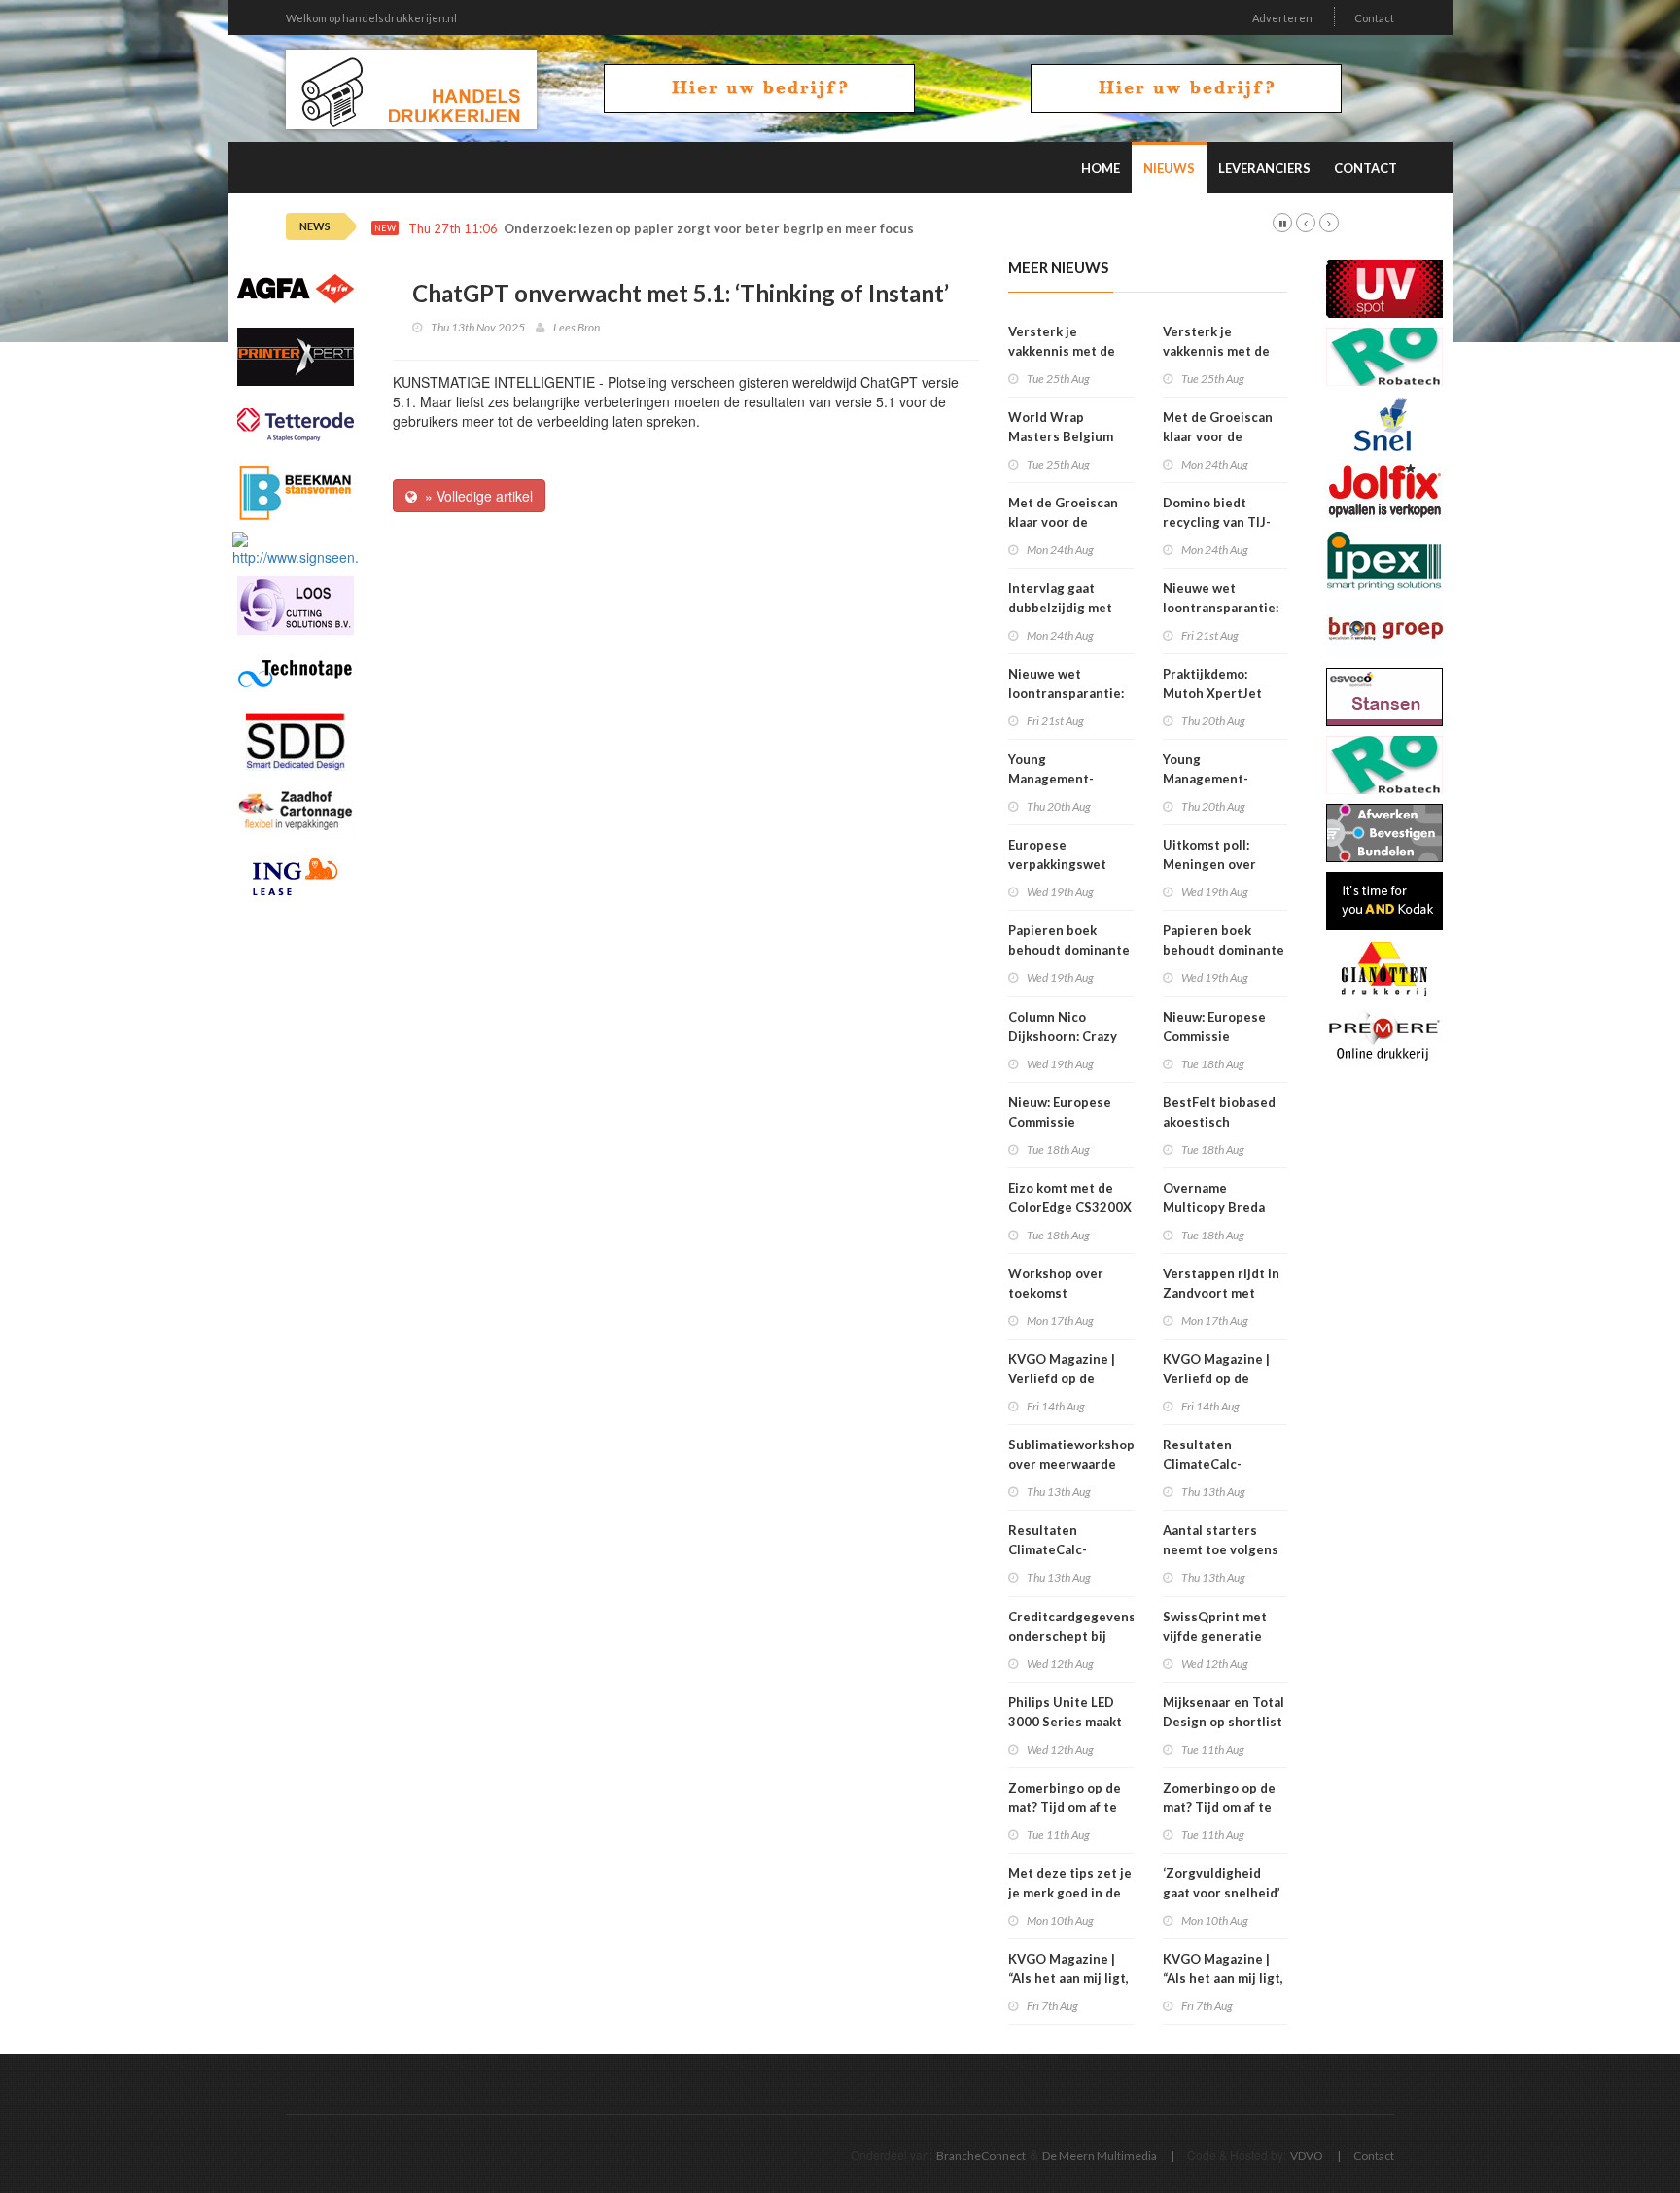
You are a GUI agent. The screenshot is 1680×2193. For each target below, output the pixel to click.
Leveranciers (1264, 168)
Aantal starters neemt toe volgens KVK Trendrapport (1221, 1549)
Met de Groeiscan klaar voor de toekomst (1063, 522)
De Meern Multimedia (1100, 2156)
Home (1101, 168)
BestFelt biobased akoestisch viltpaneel (1219, 1122)
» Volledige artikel (475, 496)
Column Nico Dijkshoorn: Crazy (1063, 1027)
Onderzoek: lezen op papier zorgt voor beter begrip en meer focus (709, 229)
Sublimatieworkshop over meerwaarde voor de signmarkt (1071, 1464)
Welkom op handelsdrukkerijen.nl (371, 18)
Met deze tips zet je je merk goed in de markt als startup (1070, 1893)
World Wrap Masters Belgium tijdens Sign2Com (1063, 436)
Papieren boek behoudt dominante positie (1069, 950)
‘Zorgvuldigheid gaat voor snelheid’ (1222, 1883)
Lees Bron (577, 327)
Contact (1374, 18)
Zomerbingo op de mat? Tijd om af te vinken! (1065, 1807)
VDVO (1307, 2156)
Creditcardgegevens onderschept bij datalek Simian (1072, 1636)
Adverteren (1282, 18)
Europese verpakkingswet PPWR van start (1057, 864)
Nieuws (1169, 168)
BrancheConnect (981, 2156)
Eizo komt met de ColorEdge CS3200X (1070, 1198)
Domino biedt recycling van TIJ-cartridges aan (1217, 522)
